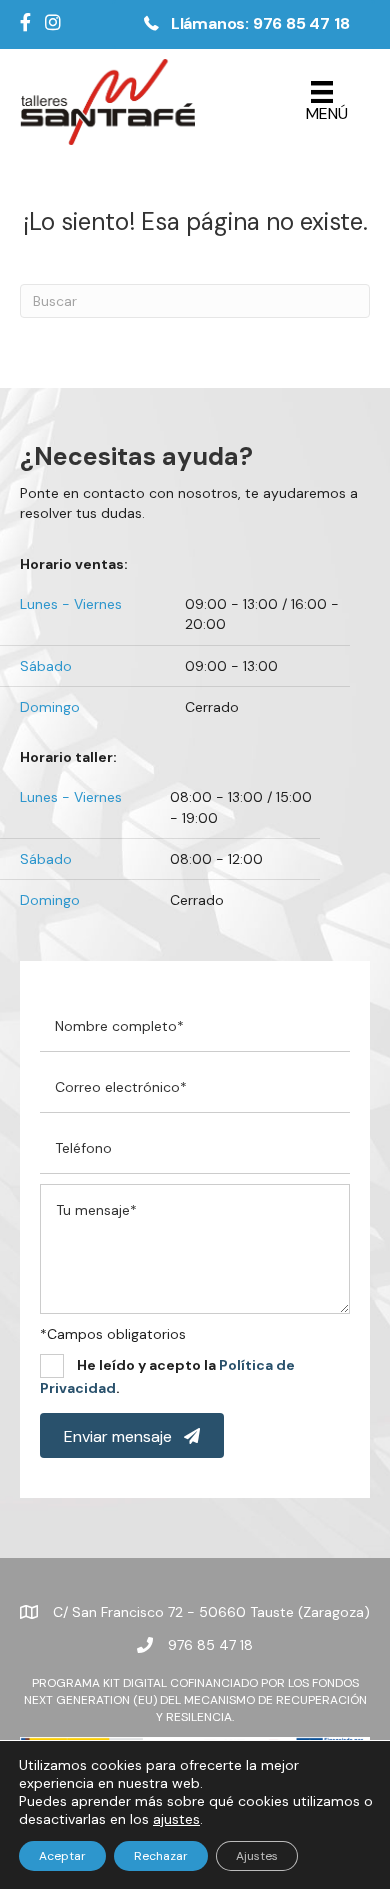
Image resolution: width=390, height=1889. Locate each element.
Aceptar (62, 1856)
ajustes (176, 1819)
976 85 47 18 (210, 1645)
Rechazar (161, 1856)
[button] (243, 24)
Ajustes (257, 1856)
